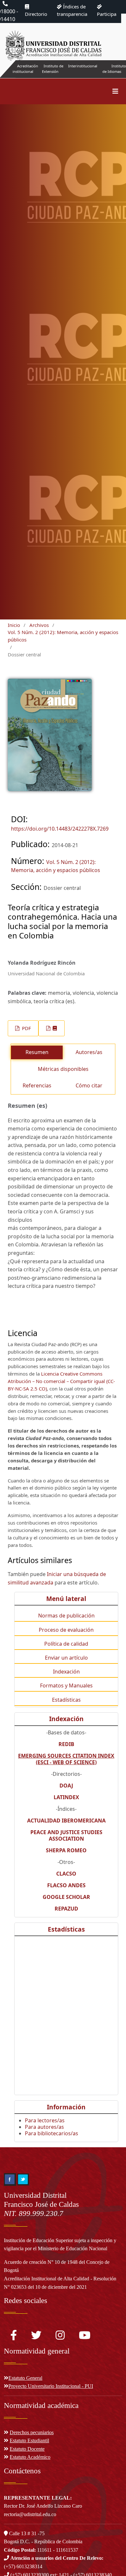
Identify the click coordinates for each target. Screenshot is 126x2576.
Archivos (39, 625)
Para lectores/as (45, 2120)
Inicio (14, 625)
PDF (26, 1028)
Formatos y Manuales (66, 1685)
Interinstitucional (83, 66)
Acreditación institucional (25, 69)
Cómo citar (89, 1085)
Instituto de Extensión (53, 69)
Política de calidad (66, 1644)
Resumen (37, 1052)
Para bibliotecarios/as (52, 2133)
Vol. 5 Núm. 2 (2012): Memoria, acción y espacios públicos (63, 636)
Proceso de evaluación (66, 1630)
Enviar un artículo (66, 1658)
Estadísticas (66, 1700)
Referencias (37, 1085)
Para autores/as (44, 2127)
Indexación (66, 1672)
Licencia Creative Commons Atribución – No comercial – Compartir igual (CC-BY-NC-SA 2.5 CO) (61, 1381)
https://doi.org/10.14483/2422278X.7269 (60, 829)
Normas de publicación (66, 1616)
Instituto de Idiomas (114, 69)
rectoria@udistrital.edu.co (30, 2514)
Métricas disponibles (63, 1069)
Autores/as (89, 1052)
